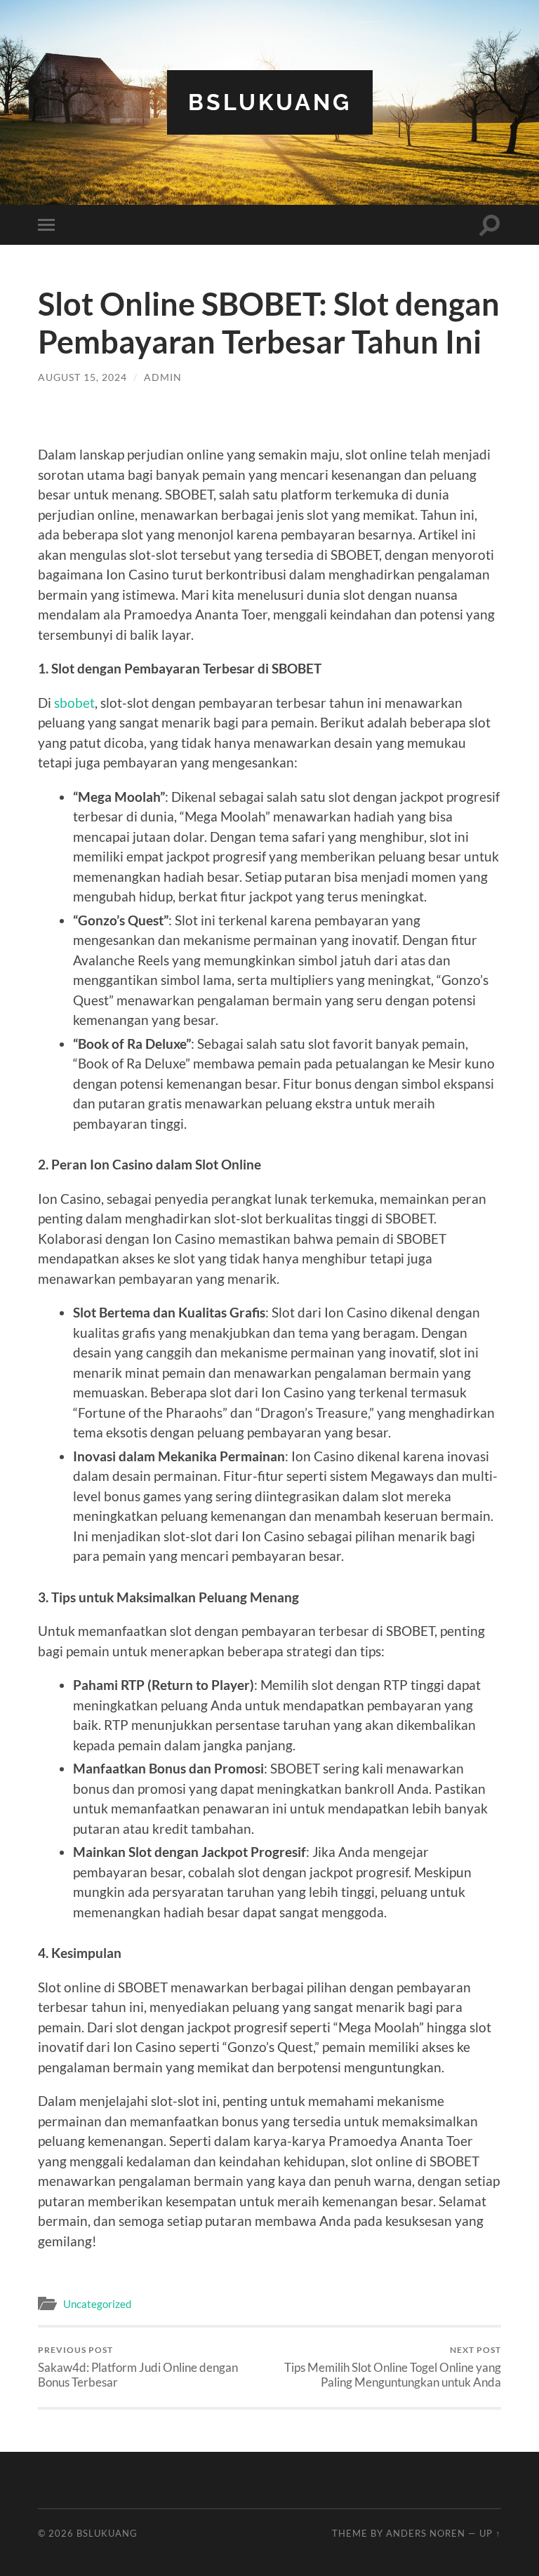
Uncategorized (97, 2304)
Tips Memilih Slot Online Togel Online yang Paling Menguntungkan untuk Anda (393, 2367)
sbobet (74, 703)
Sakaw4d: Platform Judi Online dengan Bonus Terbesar (138, 2367)
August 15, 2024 (82, 377)
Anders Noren (426, 2533)
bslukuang (270, 102)
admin (163, 377)
